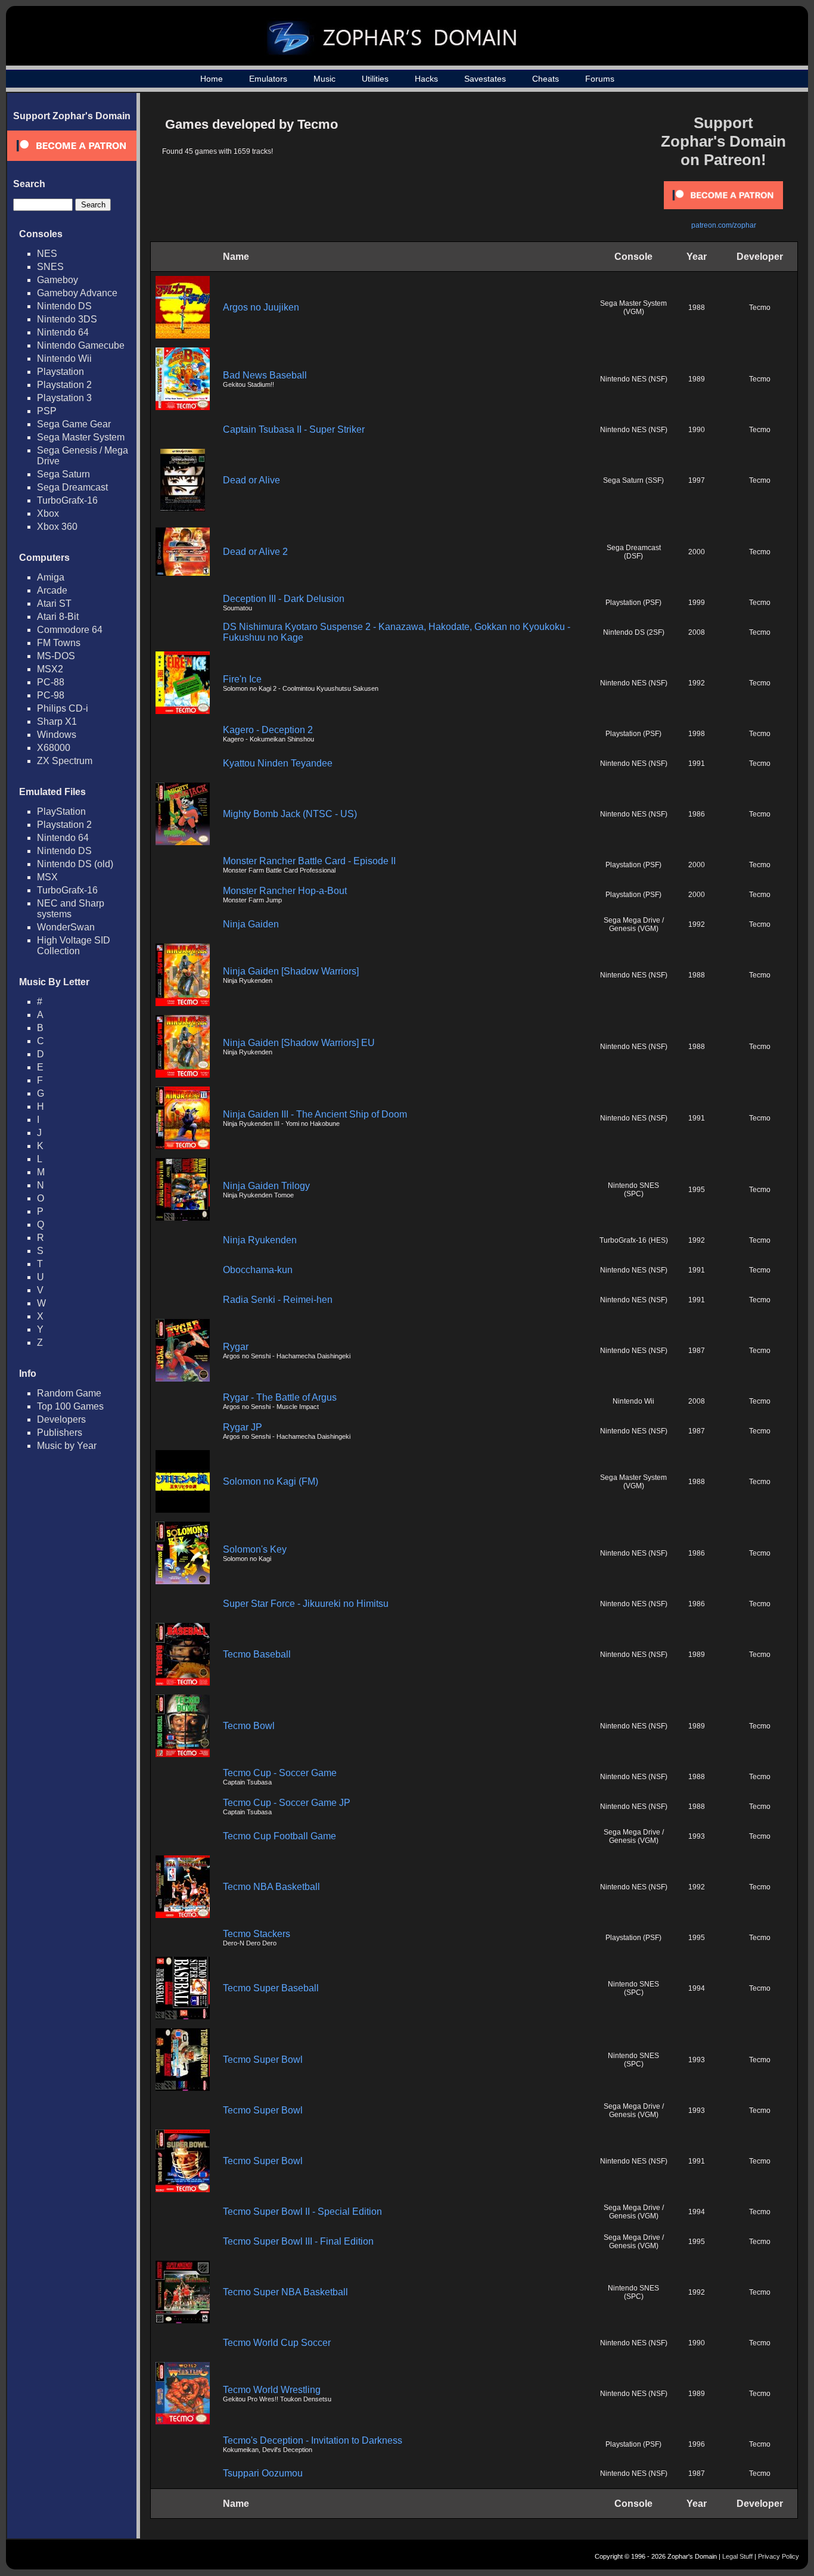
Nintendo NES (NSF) (634, 379)
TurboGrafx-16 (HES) (634, 1240)
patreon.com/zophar (724, 225)
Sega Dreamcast (72, 487)
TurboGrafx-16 (67, 500)
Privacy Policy (779, 2556)
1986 (697, 814)
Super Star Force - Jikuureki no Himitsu (306, 1604)
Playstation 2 (64, 385)
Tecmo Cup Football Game (279, 1836)
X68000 (54, 748)
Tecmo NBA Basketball (271, 1887)
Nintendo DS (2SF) (634, 632)
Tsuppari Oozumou (263, 2473)
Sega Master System (81, 437)
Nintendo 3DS (67, 319)
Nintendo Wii (64, 359)
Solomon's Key (255, 1549)
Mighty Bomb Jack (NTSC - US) (290, 814)
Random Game (69, 1393)
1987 (697, 1351)
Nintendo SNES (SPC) (633, 1190)
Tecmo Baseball (257, 1654)
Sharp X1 (57, 721)
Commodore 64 (70, 630)
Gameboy (58, 280)
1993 (697, 1836)
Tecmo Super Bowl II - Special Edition (302, 2212)
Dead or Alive (251, 480)
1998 (697, 734)
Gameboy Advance (77, 293)
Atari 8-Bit (58, 617)
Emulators (268, 79)
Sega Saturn (63, 474)
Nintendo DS (64, 306)
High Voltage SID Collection (74, 946)
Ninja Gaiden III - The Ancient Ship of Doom (315, 1114)
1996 (697, 2444)
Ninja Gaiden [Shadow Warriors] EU (299, 1043)
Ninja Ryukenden (260, 1240)
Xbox (48, 513)
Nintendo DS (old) (75, 864)
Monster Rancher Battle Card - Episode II (309, 861)
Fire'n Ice (242, 679)
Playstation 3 (64, 398)
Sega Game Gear (74, 424)
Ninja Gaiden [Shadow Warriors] (291, 971)
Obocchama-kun (258, 1270)
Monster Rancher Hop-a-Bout (285, 891)
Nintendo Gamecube (81, 345)
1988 (697, 308)
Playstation (60, 372)
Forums (600, 79)
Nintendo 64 (63, 332)
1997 (697, 480)
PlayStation (61, 811)
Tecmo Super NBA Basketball (285, 2292)
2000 (697, 552)
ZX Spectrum (65, 761)
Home (212, 79)
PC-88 (51, 682)
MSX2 (50, 669)
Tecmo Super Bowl (263, 2060)
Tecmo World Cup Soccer (277, 2343)
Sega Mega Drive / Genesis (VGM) (634, 924)
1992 (697, 683)
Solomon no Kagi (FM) (271, 1481)
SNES (50, 267)
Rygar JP (243, 1427)
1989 (697, 379)
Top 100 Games (70, 1406)
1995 (697, 1190)
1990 (697, 430)
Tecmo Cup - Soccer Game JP (287, 1803)
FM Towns (59, 643)
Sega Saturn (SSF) (633, 480)
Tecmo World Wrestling (272, 2390)
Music (324, 79)
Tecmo (760, 308)
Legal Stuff (737, 2556)
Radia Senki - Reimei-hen (278, 1300)
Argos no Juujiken (261, 307)
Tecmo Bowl (249, 1726)
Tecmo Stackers (257, 1934)
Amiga (51, 577)
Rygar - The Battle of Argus (280, 1397)
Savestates (485, 79)
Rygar (236, 1347)
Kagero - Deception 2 (268, 730)
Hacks (426, 79)
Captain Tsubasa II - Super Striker (294, 429)
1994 (697, 1988)
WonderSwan (66, 927)
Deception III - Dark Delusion (284, 599)
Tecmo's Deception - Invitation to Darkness (313, 2440)
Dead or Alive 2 (255, 552)
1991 (697, 764)
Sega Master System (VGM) (633, 308)
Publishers (60, 1433)
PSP (47, 411)
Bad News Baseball (265, 375)
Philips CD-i (63, 708)
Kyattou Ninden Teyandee (278, 763)
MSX (47, 877)
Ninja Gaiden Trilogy (266, 1186)
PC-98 (51, 695)
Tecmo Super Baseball (271, 1988)
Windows (57, 735)
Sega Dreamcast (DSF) (634, 552)
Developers (61, 1419)
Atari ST (54, 603)
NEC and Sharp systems (71, 909)
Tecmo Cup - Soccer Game (280, 1773)
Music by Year (67, 1446)
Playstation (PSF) (633, 603)
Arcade (52, 590)
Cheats (546, 79)
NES (47, 254)
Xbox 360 (57, 527)
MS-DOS (56, 656)
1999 (697, 603)
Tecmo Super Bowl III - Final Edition (298, 2241)
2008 (697, 632)
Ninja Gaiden (251, 924)
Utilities (375, 79)
